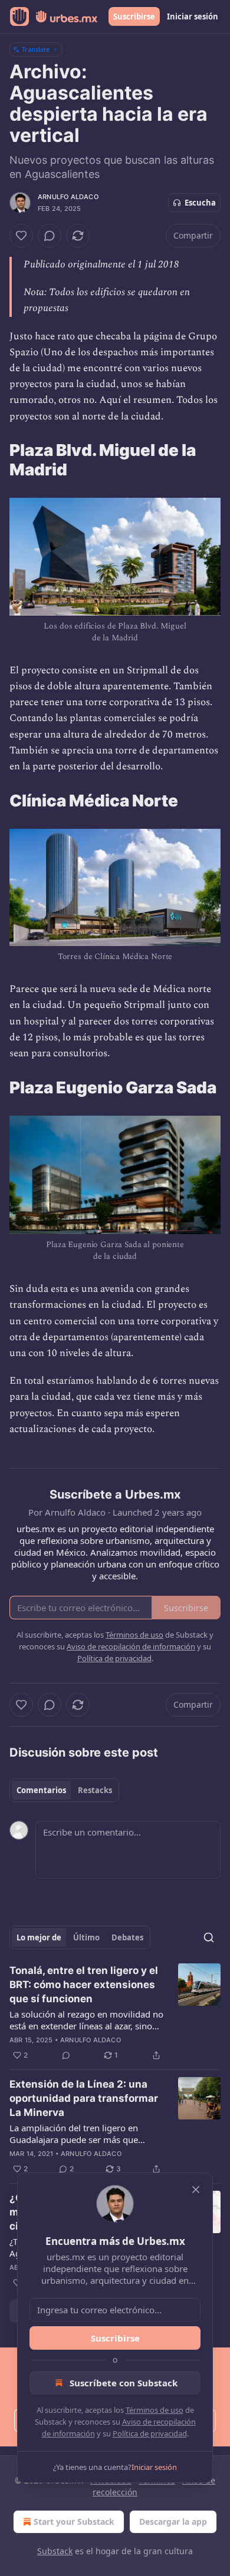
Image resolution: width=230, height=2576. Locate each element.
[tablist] (64, 1790)
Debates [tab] (127, 1937)
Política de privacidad (150, 2433)
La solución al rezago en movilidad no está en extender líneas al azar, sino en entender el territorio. (86, 2020)
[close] (196, 2190)
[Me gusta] (21, 236)
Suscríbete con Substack (124, 2383)
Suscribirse (134, 16)
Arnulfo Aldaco (68, 197)
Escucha (200, 203)
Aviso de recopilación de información (131, 1646)
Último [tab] (86, 1937)
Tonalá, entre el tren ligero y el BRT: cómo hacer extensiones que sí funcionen (84, 1985)
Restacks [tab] (95, 1790)
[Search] (209, 1937)
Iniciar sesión (193, 16)
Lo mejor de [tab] (39, 1937)
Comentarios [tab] (41, 1790)
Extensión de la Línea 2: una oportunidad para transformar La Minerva (84, 2098)
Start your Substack (74, 2522)
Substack (55, 2551)
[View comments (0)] (50, 236)
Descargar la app (173, 2522)
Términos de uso (155, 2410)
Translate (36, 49)
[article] (115, 2013)
